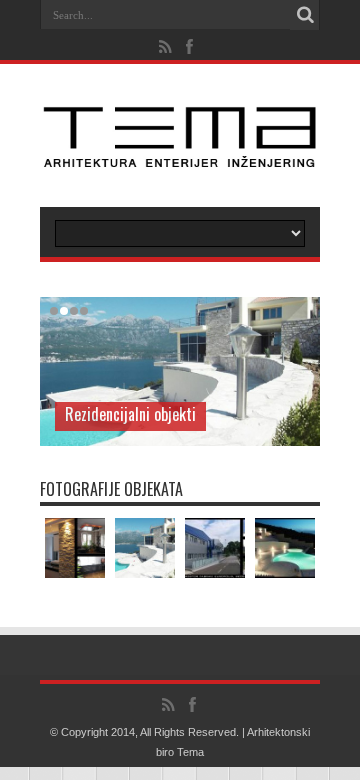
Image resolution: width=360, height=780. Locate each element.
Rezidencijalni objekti (130, 414)
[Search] (305, 15)
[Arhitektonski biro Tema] (180, 157)
